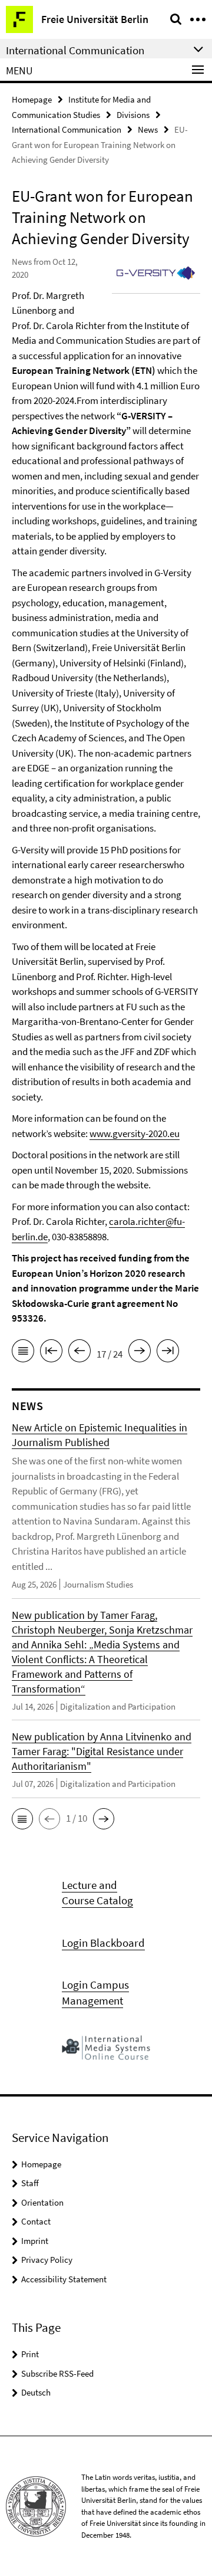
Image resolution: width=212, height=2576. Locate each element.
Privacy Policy (47, 2260)
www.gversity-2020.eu (135, 1133)
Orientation (42, 2202)
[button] (22, 1819)
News (148, 129)
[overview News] (23, 1353)
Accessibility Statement (64, 2279)
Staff (30, 2183)
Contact (36, 2221)
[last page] (168, 1353)
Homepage (32, 99)
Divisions (133, 115)
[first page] (51, 1353)
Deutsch (36, 2392)
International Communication (67, 129)
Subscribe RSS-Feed (57, 2373)
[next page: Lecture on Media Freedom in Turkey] (140, 1353)
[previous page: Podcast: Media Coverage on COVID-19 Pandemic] (79, 1353)
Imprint (35, 2241)
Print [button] (30, 2354)
